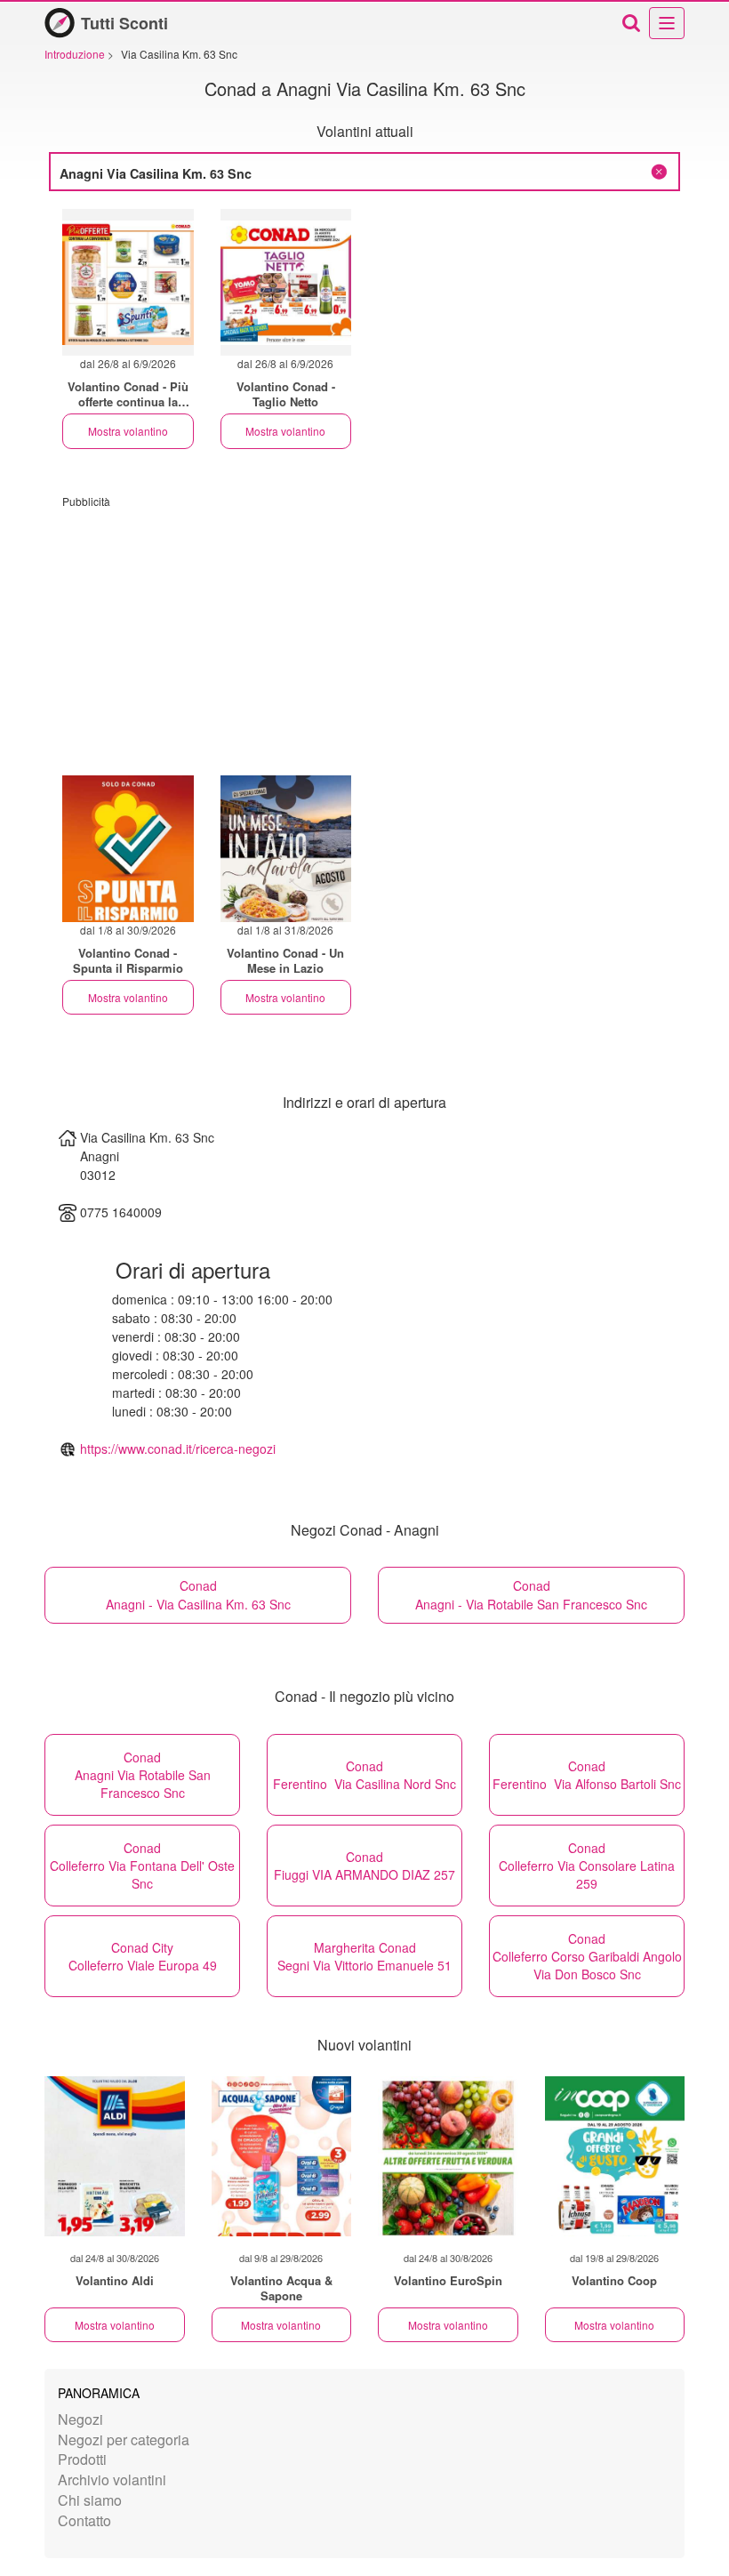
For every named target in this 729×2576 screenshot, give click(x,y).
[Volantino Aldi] (115, 2156)
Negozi (80, 2419)
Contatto (84, 2520)
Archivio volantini (112, 2480)
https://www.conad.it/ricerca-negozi (178, 1448)
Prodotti (82, 2459)
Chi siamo (90, 2500)
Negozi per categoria (124, 2440)
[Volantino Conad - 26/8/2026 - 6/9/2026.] (128, 282)
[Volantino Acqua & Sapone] (282, 2156)
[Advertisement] (364, 633)
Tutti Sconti (124, 23)
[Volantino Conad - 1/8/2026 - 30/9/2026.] (128, 849)
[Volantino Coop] (615, 2156)
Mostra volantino (128, 431)
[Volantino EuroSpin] (448, 2156)
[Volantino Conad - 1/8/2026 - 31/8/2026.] (286, 849)
